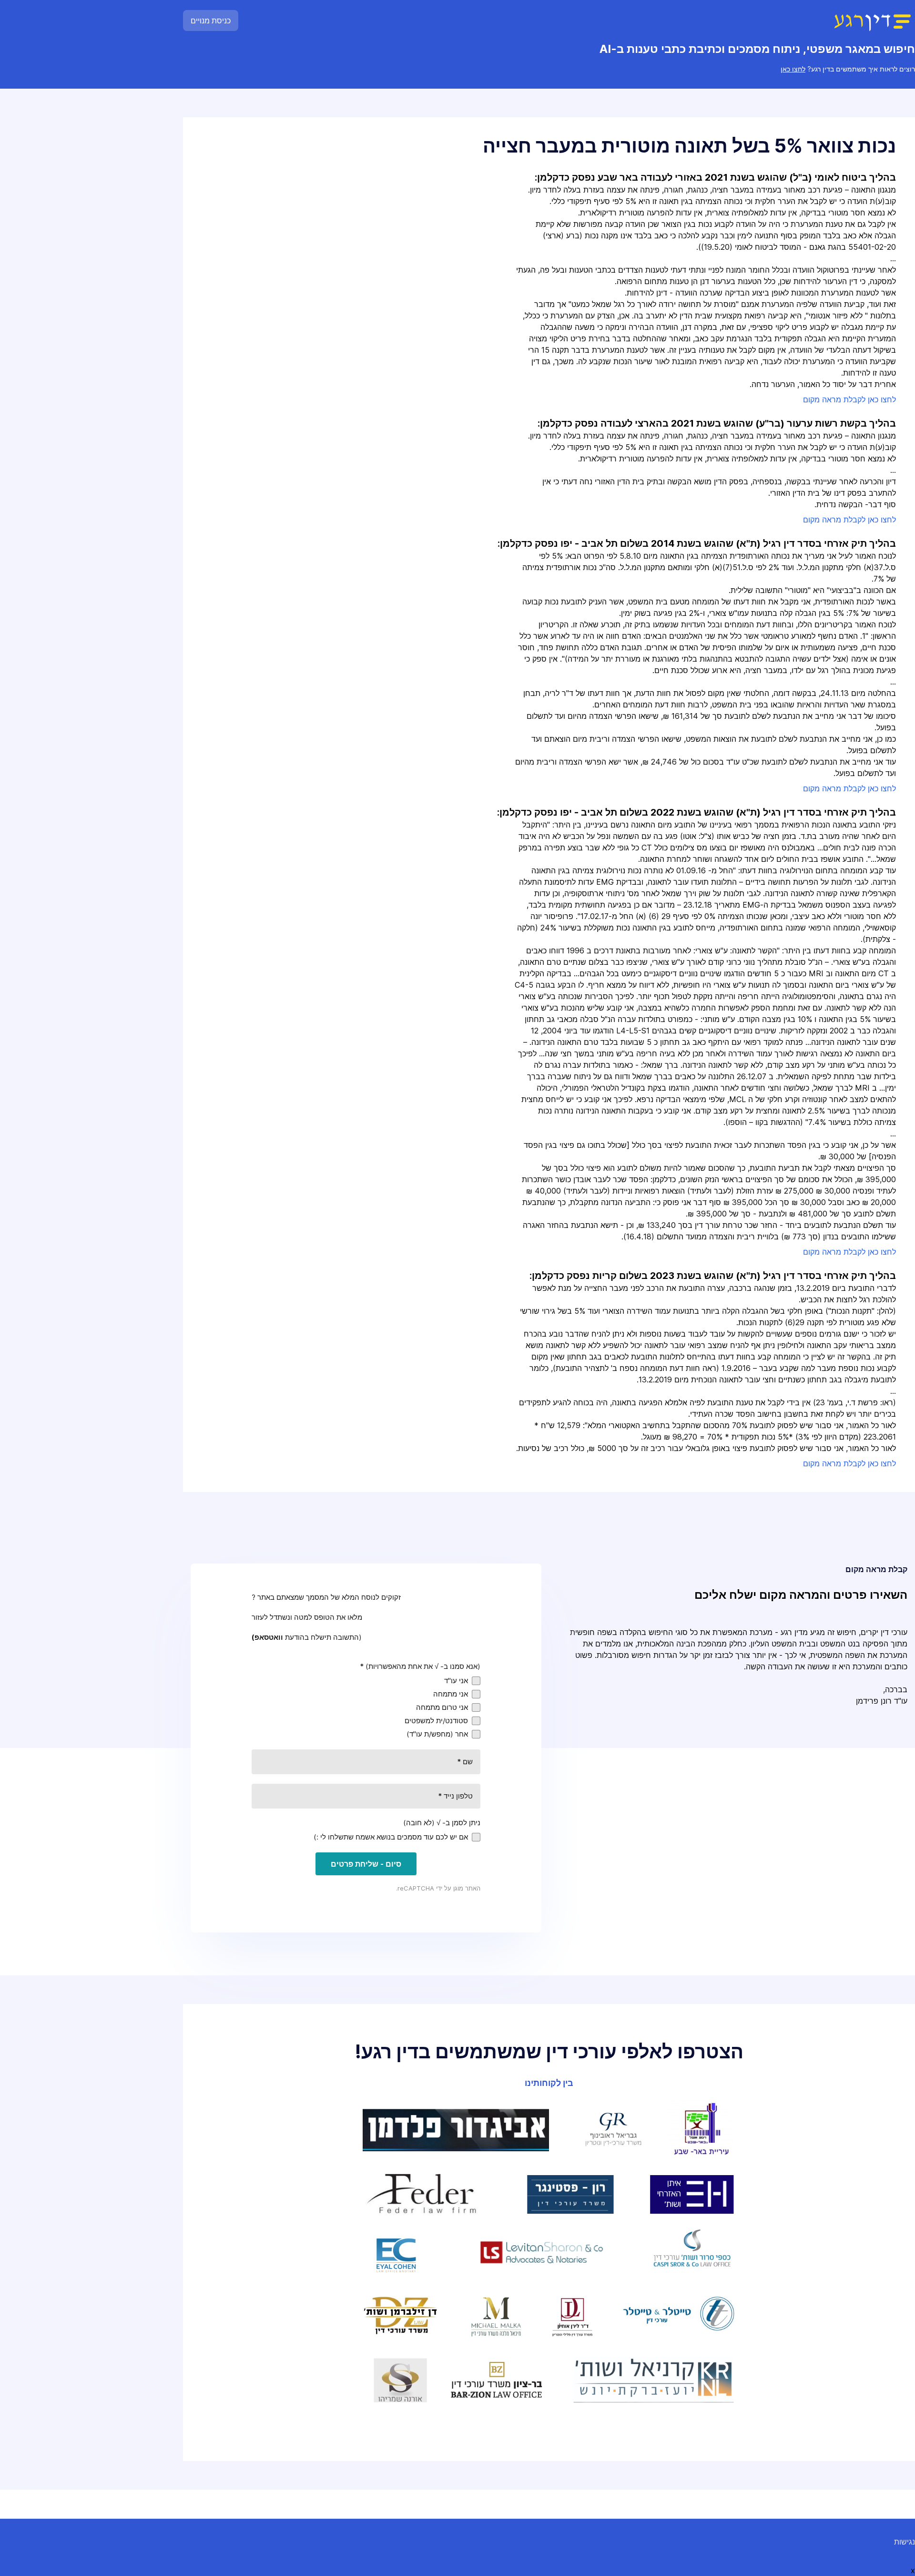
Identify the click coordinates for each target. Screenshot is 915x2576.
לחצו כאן (793, 69)
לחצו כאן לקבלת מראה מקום (849, 399)
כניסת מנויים (211, 20)
